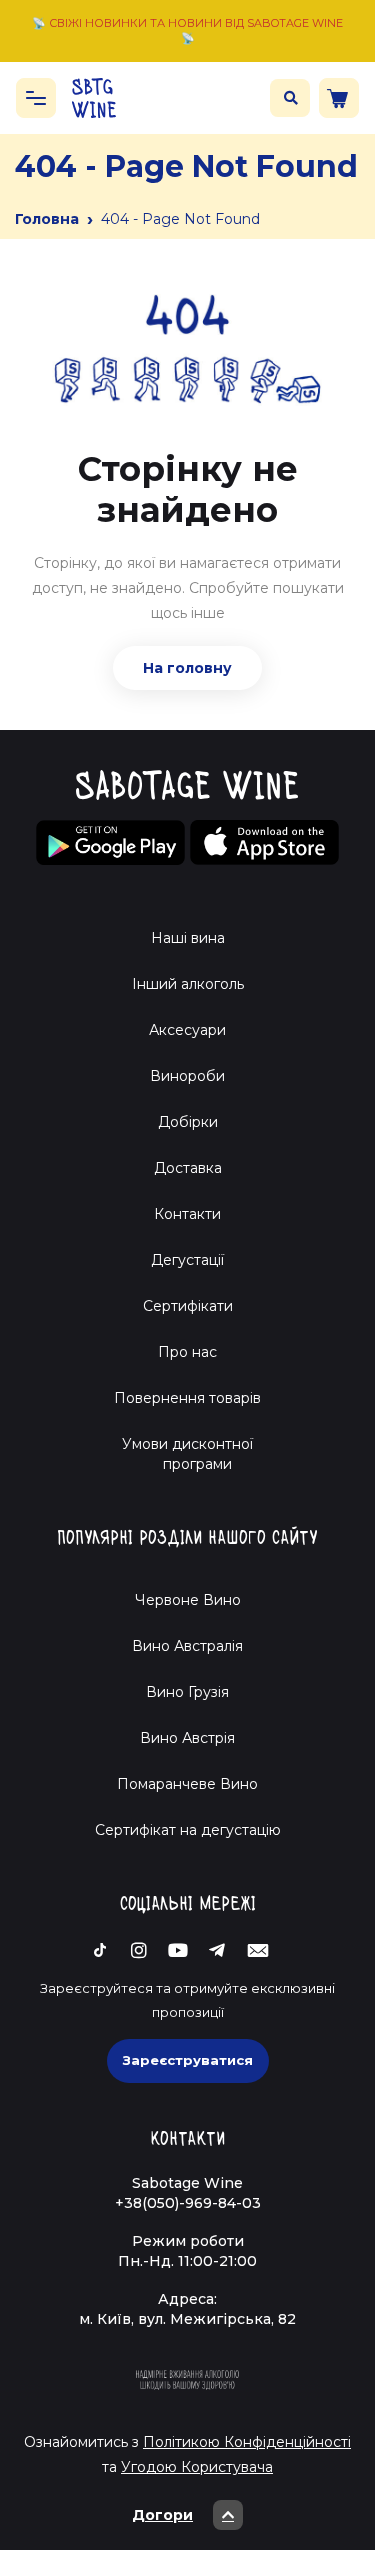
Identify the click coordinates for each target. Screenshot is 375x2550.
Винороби (187, 1076)
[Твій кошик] (339, 98)
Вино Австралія (187, 1646)
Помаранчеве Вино (187, 1784)
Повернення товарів (187, 1398)
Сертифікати (188, 1306)
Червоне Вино (188, 1600)
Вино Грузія (187, 1692)
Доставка (188, 1168)
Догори (162, 2515)
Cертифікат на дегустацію (188, 1830)
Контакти (187, 1214)
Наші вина (188, 938)
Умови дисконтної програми (187, 1454)
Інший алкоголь (188, 984)
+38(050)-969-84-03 (188, 2203)
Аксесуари (187, 1030)
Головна (47, 219)
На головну (187, 668)
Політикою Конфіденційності (247, 2442)
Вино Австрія (187, 1738)
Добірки (188, 1122)
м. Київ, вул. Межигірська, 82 (187, 2319)
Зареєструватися (188, 2060)
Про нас (187, 1352)
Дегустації (187, 1260)
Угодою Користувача (197, 2467)
